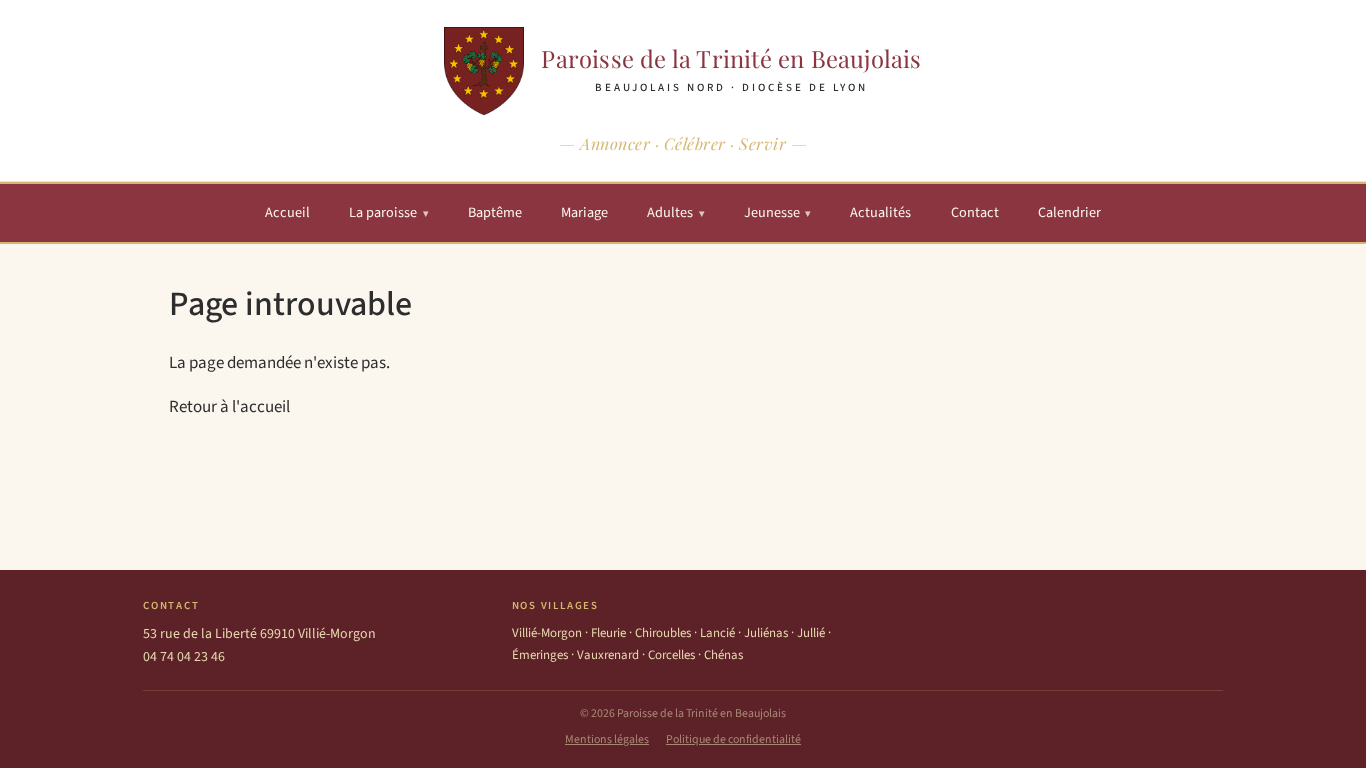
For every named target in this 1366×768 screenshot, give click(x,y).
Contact (975, 212)
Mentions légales (607, 739)
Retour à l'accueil (229, 407)
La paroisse (389, 212)
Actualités (880, 212)
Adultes (676, 212)
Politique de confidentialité (733, 739)
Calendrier (1069, 212)
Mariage (584, 212)
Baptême (495, 212)
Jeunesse (778, 212)
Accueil (287, 212)
